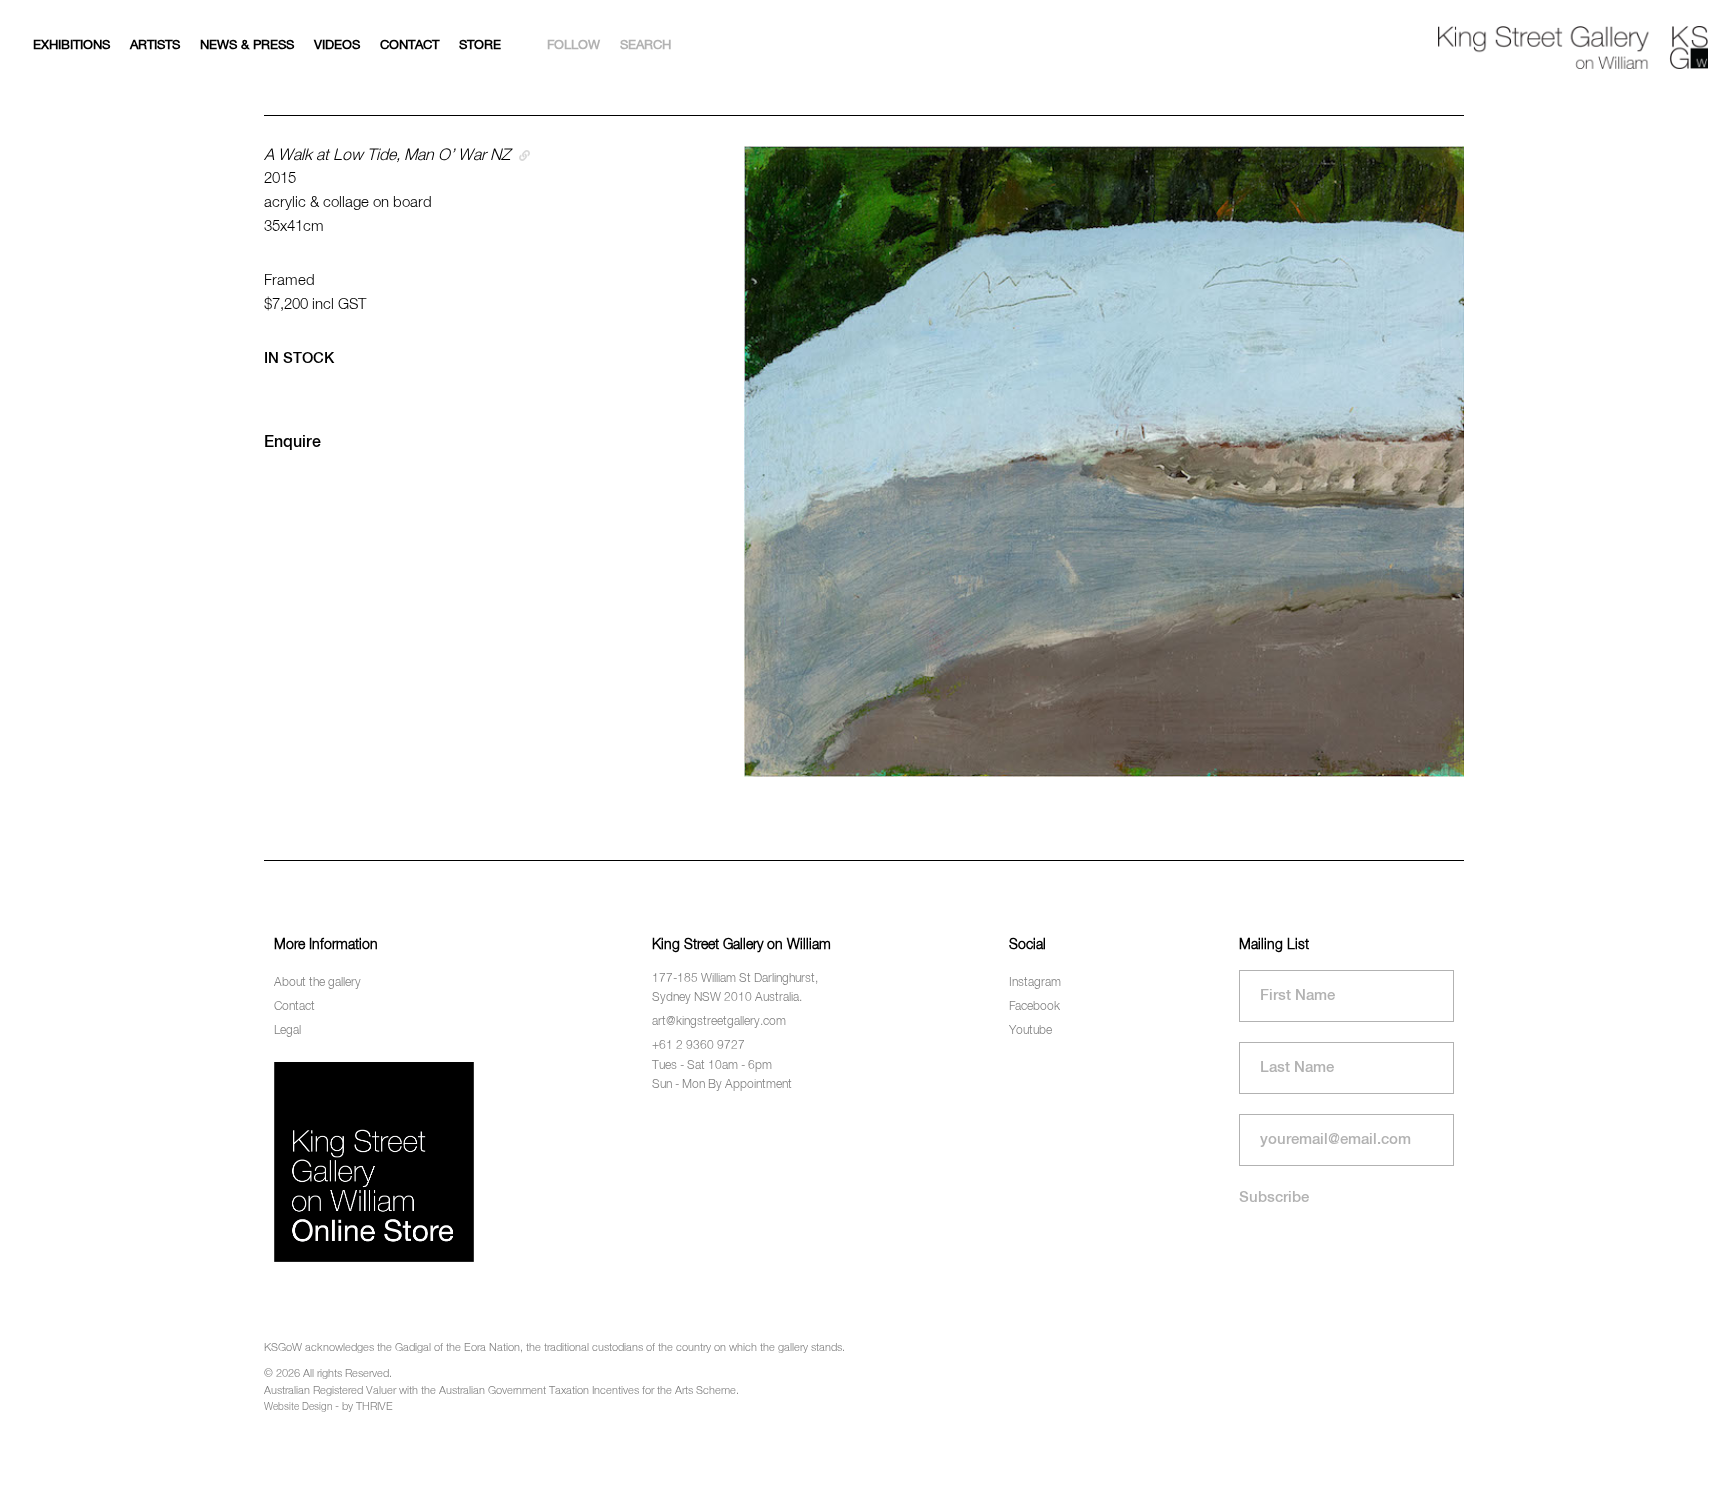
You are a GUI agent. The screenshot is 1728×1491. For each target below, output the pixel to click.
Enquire (292, 443)
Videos (337, 45)
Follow (573, 45)
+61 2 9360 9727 (698, 1046)
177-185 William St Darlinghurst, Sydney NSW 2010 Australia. (735, 988)
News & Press (247, 45)
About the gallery (317, 983)
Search (645, 45)
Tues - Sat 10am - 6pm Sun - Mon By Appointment (722, 1075)
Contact (409, 45)
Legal (287, 1031)
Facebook (1034, 1007)
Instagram (1035, 983)
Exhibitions (71, 45)
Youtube (1030, 1031)
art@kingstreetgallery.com (719, 1022)
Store (480, 45)
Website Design (298, 1407)
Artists (155, 45)
